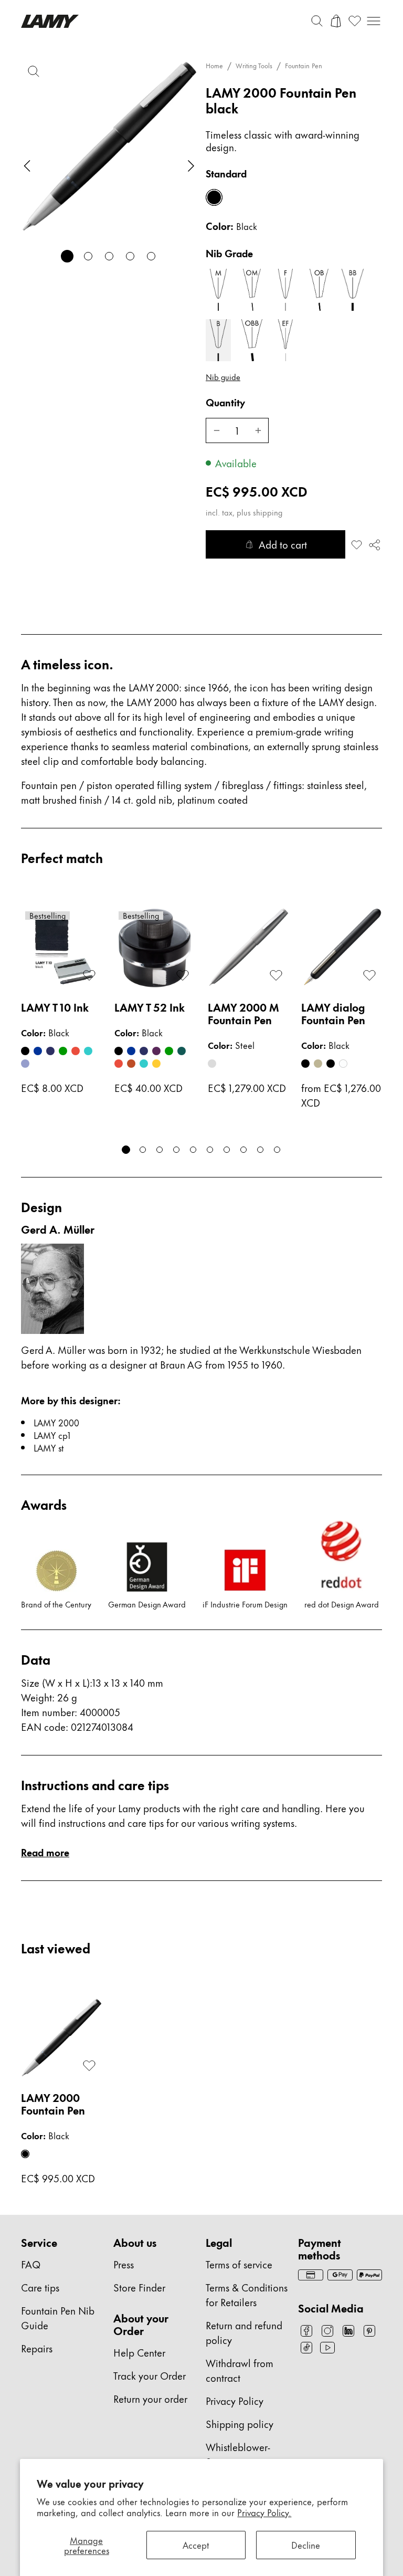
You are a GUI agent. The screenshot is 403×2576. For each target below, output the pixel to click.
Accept (196, 2545)
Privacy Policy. (264, 2512)
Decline (306, 2545)
